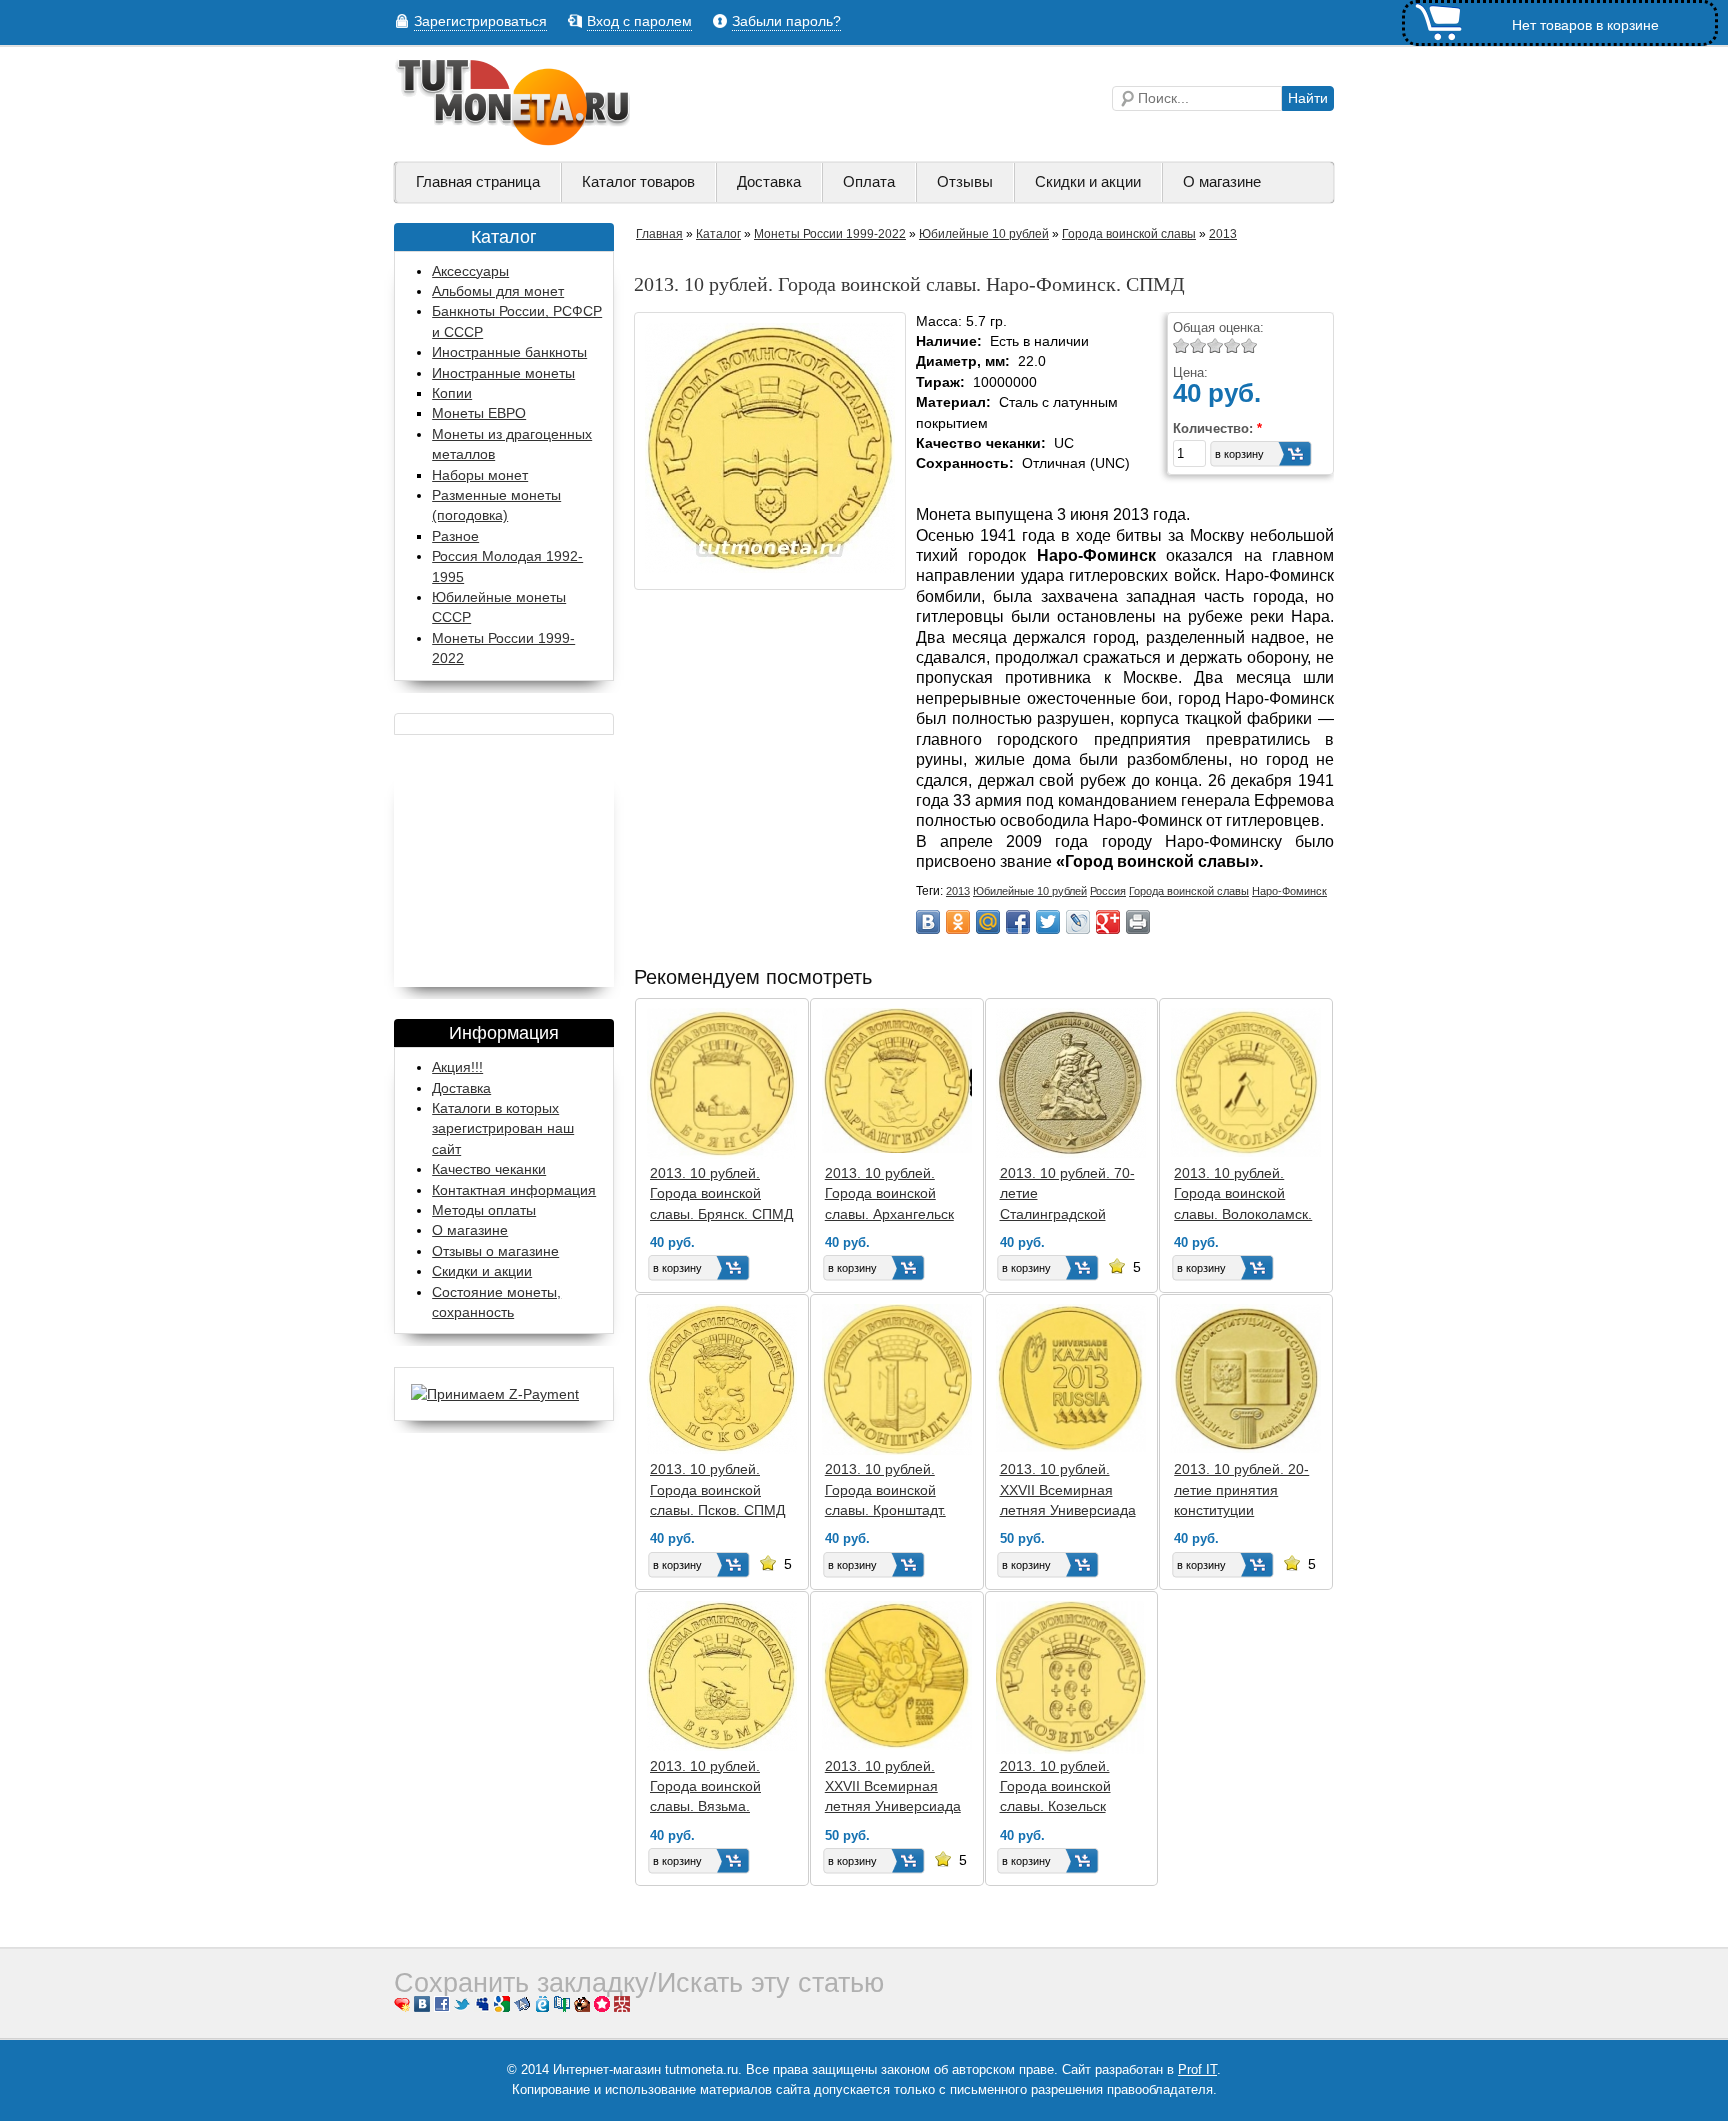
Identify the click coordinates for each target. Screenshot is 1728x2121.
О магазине (1222, 182)
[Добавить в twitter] (462, 2007)
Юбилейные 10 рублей (984, 234)
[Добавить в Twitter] (1048, 922)
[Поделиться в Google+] (1108, 922)
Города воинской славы (1129, 234)
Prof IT (1197, 2069)
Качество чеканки (489, 1169)
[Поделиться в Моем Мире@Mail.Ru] (988, 922)
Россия (1108, 891)
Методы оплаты (484, 1210)
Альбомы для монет (498, 291)
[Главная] (514, 141)
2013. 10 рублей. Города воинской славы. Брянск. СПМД (721, 1193)
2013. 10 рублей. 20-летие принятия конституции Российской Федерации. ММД (1241, 1510)
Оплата (869, 182)
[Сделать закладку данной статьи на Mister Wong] (622, 2007)
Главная (659, 234)
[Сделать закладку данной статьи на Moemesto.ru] (542, 2007)
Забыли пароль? (786, 21)
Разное (455, 536)
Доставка (769, 182)
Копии (452, 393)
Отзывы (965, 182)
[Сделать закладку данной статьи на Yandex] (522, 2007)
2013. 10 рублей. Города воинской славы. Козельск (1055, 1786)
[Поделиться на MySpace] (482, 2007)
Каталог (718, 234)
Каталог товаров (638, 182)
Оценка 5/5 (1249, 345)
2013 (1223, 234)
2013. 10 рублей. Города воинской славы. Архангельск (889, 1193)
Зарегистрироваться (480, 21)
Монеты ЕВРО (479, 413)
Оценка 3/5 (1215, 345)
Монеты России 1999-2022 (830, 234)
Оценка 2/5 (1198, 345)
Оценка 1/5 (1181, 345)
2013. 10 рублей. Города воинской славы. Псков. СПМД (717, 1489)
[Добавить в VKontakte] (422, 2007)
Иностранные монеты (503, 373)
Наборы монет (480, 475)
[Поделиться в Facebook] (1018, 922)
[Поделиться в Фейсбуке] (442, 2007)
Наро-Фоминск (1289, 891)
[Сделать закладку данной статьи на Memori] (602, 2007)
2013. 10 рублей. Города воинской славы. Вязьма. (705, 1786)
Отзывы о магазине (495, 1251)
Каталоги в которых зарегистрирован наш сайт (503, 1128)
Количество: (1217, 428)
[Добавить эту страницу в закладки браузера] (402, 2007)
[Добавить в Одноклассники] (958, 922)
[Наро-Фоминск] (770, 568)
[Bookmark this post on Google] (502, 2007)
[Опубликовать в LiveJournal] (1078, 922)
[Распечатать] (1138, 922)
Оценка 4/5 (1232, 345)
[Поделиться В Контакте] (928, 922)
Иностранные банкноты (509, 352)
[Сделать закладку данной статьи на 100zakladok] (562, 2007)
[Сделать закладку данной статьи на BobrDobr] (582, 2007)
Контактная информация (514, 1190)
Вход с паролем (639, 21)
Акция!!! (457, 1067)
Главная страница (478, 182)
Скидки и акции (1088, 182)
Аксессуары (470, 271)
